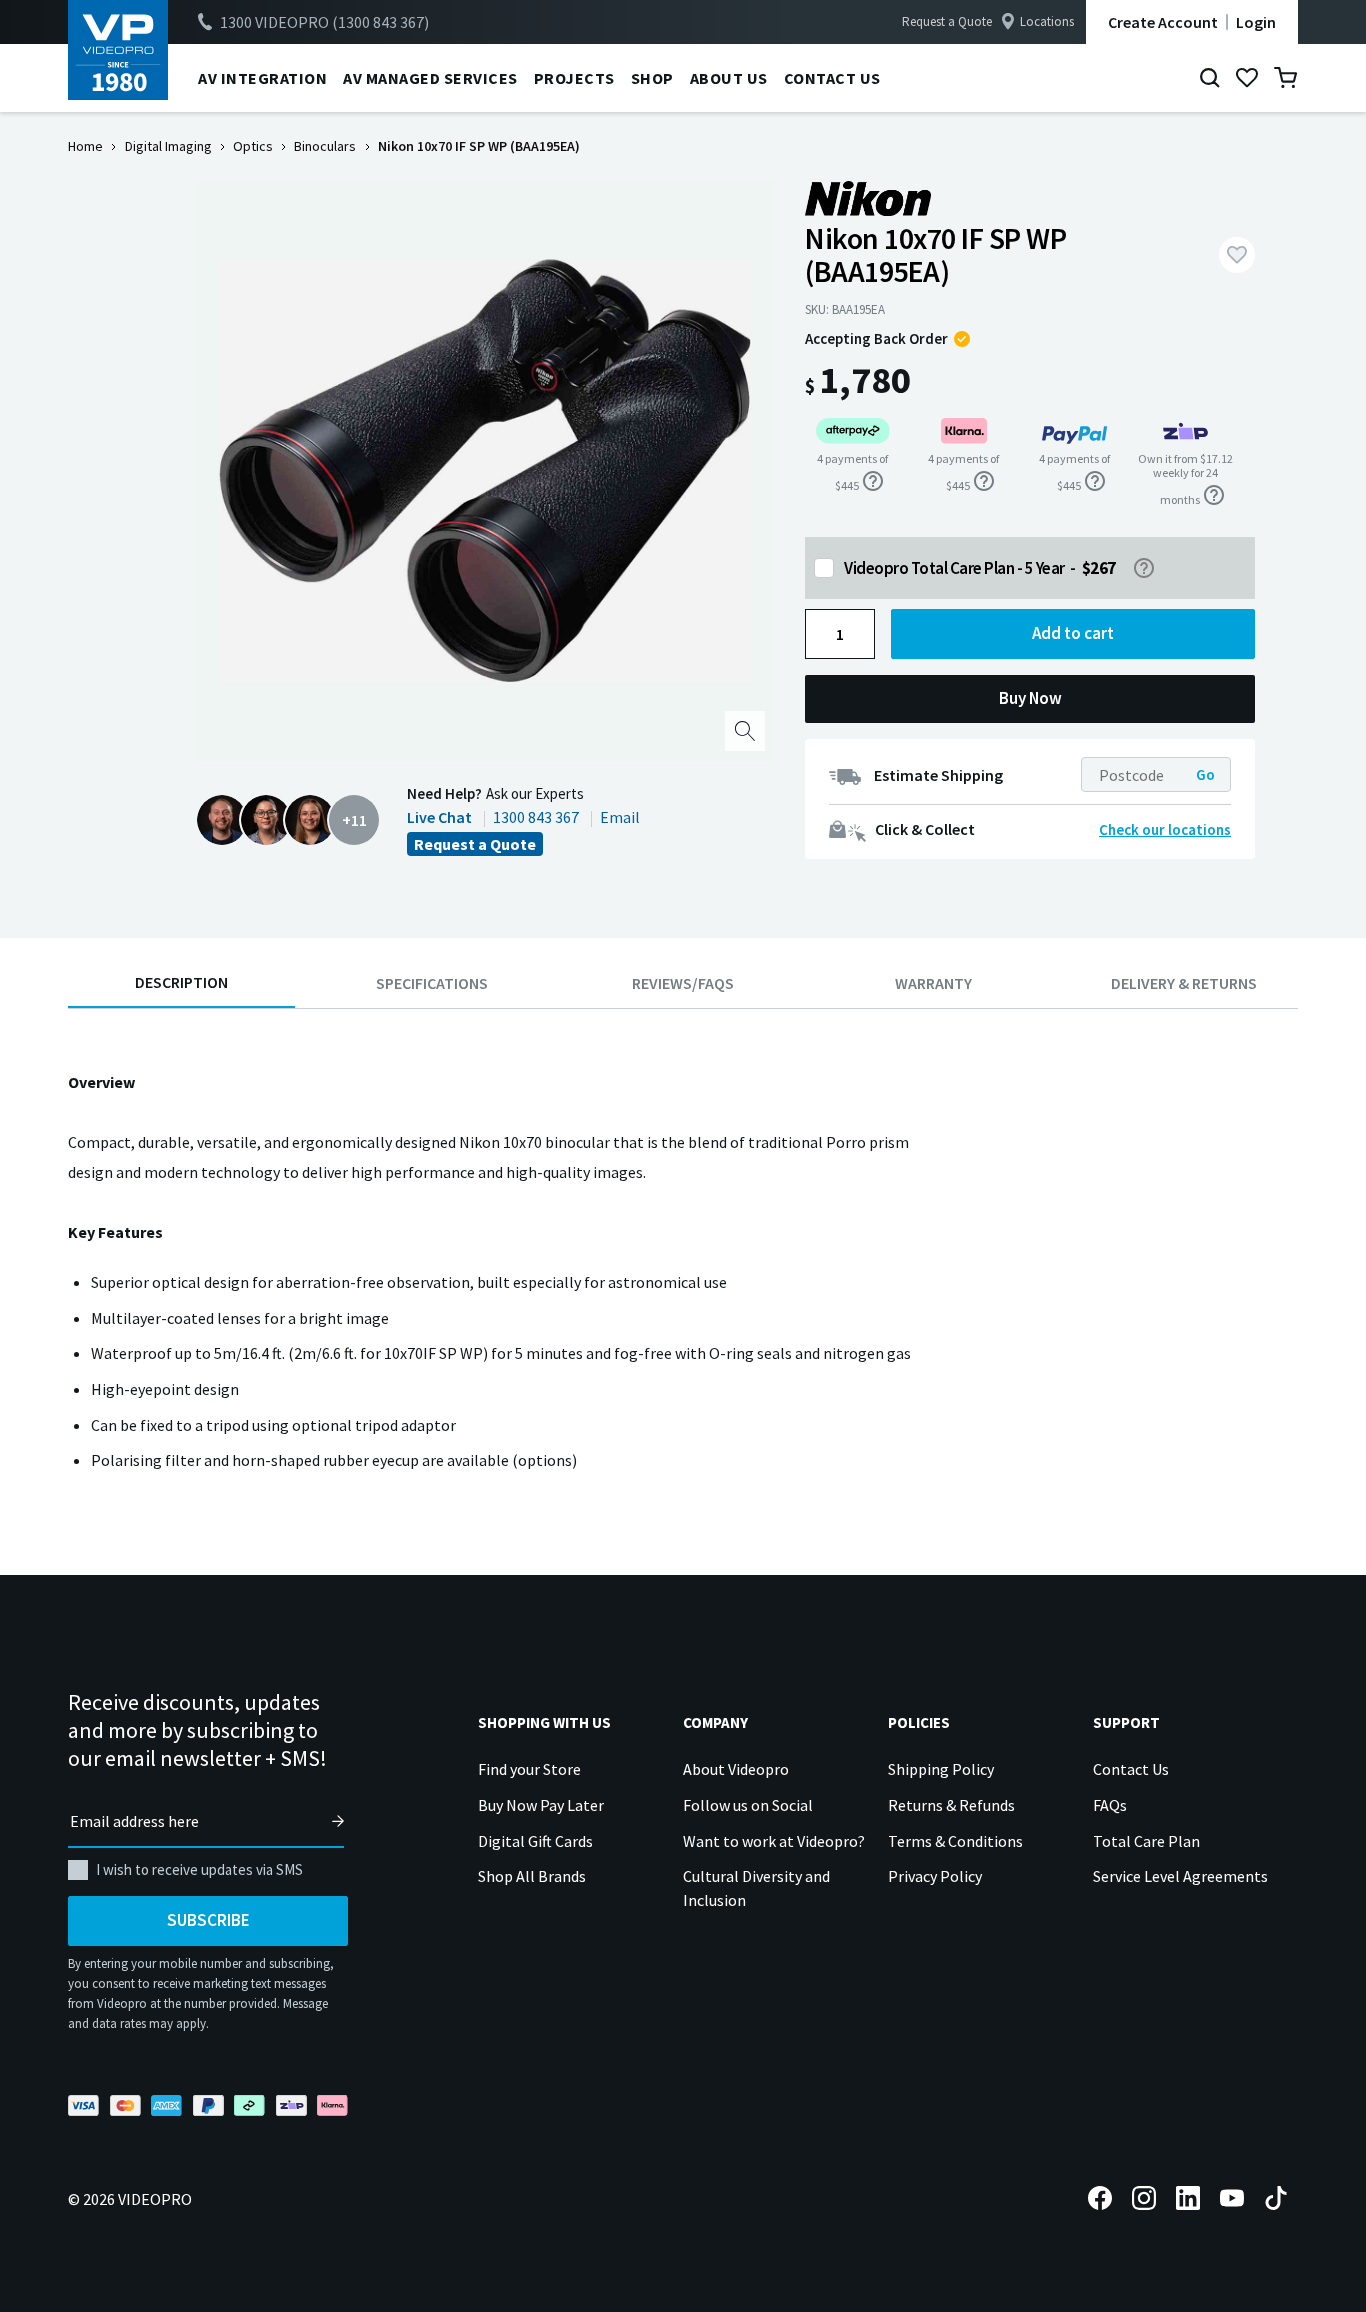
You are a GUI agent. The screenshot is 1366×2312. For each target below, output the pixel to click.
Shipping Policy (941, 1769)
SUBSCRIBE (208, 1920)
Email (620, 817)
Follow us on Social (748, 1805)
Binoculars (325, 146)
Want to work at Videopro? (774, 1841)
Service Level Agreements (1180, 1876)
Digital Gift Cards (535, 1841)
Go (1205, 774)
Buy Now (1030, 698)
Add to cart (1073, 633)
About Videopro (736, 1769)
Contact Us (1131, 1769)
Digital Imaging (168, 146)
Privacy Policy (935, 1876)
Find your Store (529, 1769)
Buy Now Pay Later (541, 1805)
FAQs (1110, 1805)
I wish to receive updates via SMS (199, 1869)
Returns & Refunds (951, 1805)
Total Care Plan (1146, 1841)
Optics (253, 146)
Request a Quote (947, 21)
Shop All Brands (532, 1876)
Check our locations (1165, 829)
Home (85, 146)
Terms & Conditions (955, 1841)
